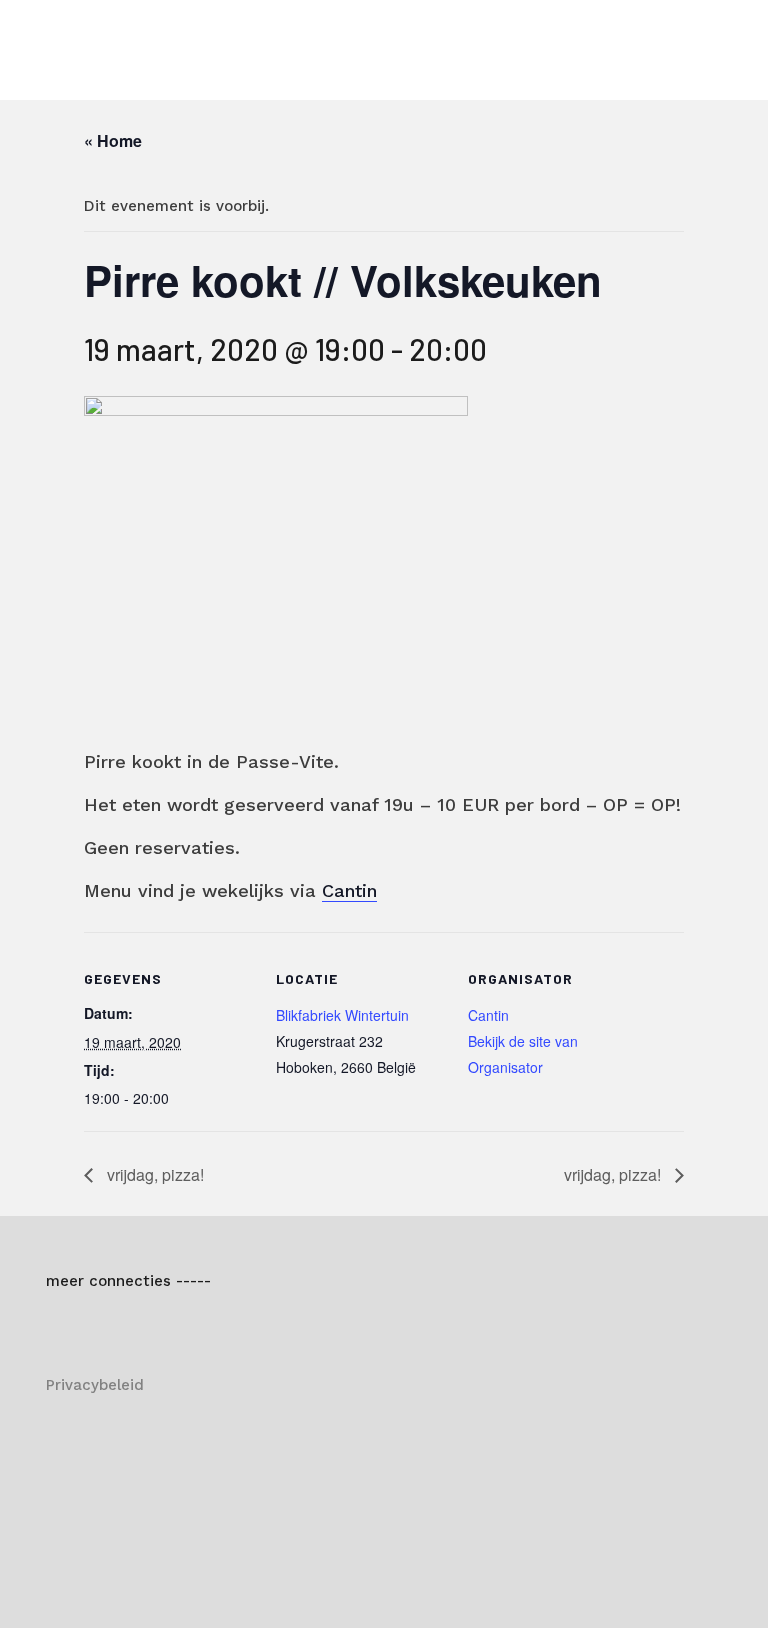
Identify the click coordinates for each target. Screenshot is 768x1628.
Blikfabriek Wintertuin (342, 1015)
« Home (113, 140)
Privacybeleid (95, 1385)
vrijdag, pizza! (153, 1174)
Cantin (349, 890)
